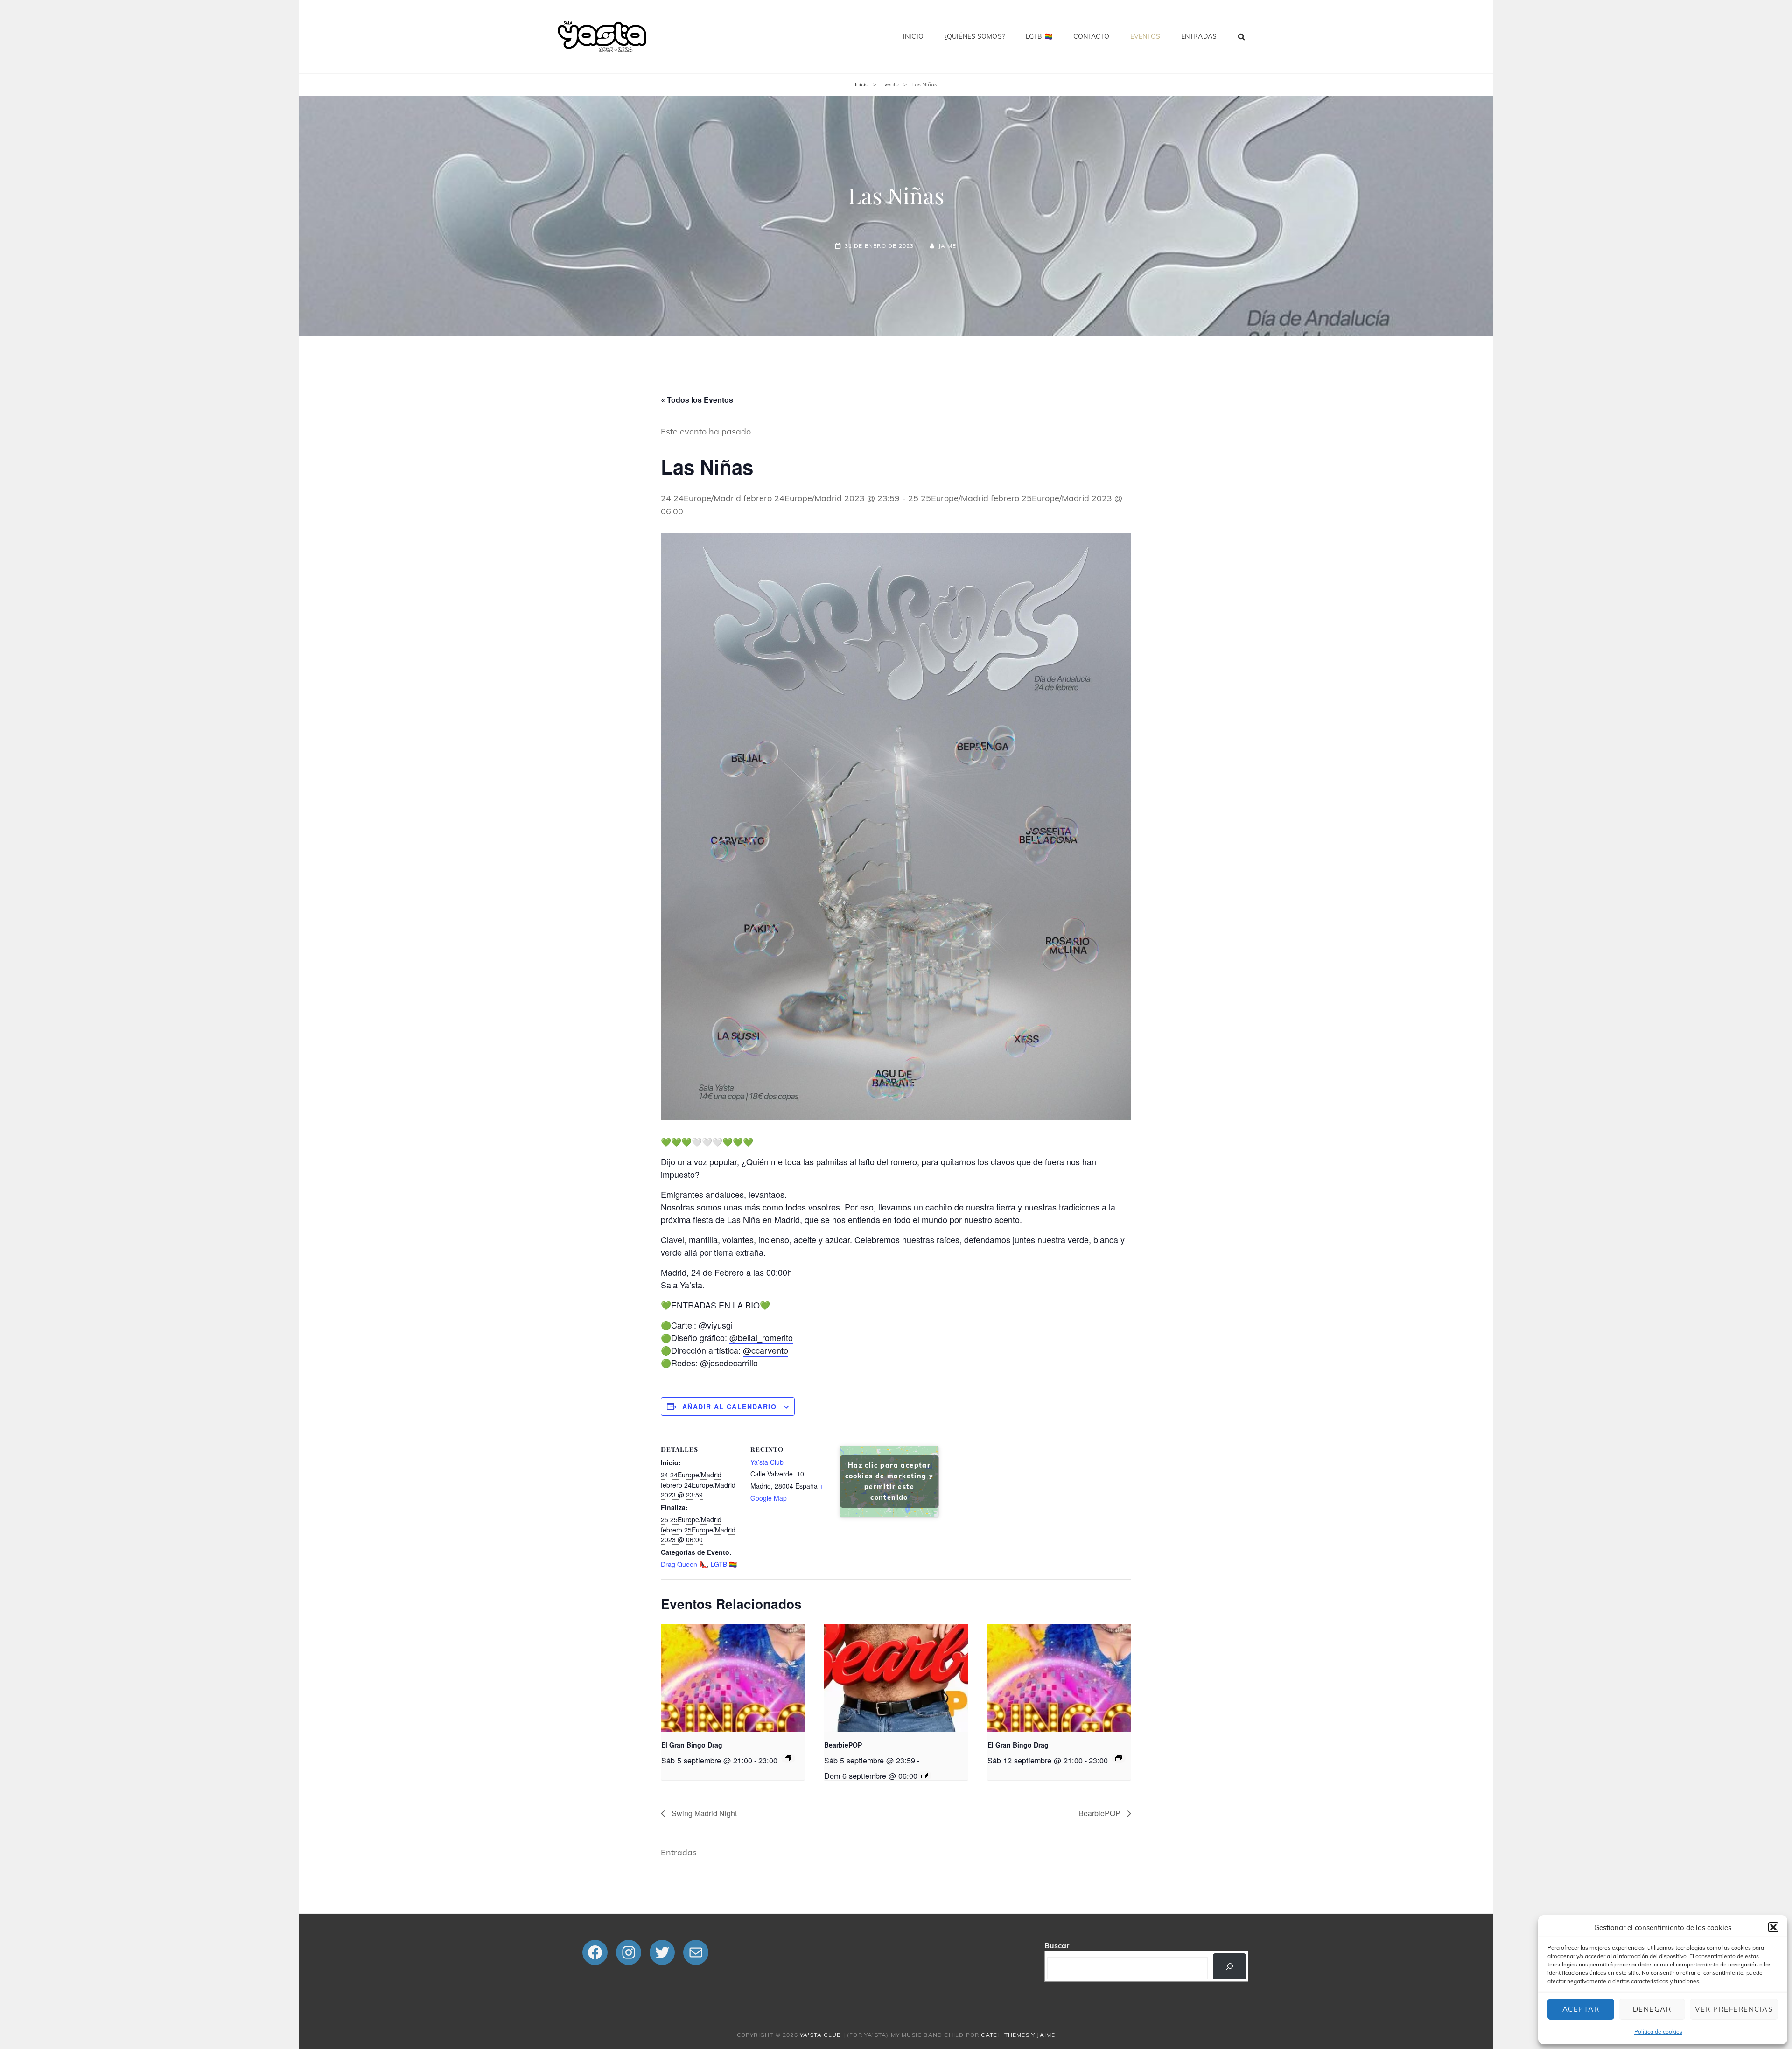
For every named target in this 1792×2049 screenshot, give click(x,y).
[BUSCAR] (1242, 36)
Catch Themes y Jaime (1018, 2035)
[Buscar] (1229, 1966)
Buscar (1057, 1945)
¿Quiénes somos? (975, 36)
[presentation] (733, 1678)
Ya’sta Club (767, 1462)
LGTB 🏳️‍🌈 (1039, 36)
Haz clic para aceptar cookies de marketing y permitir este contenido (889, 1481)
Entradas (1199, 36)
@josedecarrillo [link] (729, 1363)
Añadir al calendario (729, 1406)
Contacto (1091, 36)
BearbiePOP (843, 1745)
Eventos (1145, 36)
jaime (947, 246)
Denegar (1652, 2009)
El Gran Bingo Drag (692, 1745)
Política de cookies (1658, 2032)
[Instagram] (629, 1952)
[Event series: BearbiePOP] (924, 1776)
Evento (890, 84)
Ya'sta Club (820, 2035)
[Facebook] (595, 1952)
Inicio (913, 36)
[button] (1773, 1927)
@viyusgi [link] (716, 1325)
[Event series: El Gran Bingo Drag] (788, 1758)
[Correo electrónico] (696, 1952)
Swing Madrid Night (703, 1813)
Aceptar (1581, 2009)
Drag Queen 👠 (684, 1564)
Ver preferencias (1734, 2009)
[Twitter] (662, 1952)
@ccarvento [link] (766, 1350)
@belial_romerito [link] (761, 1337)
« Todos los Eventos (697, 400)
